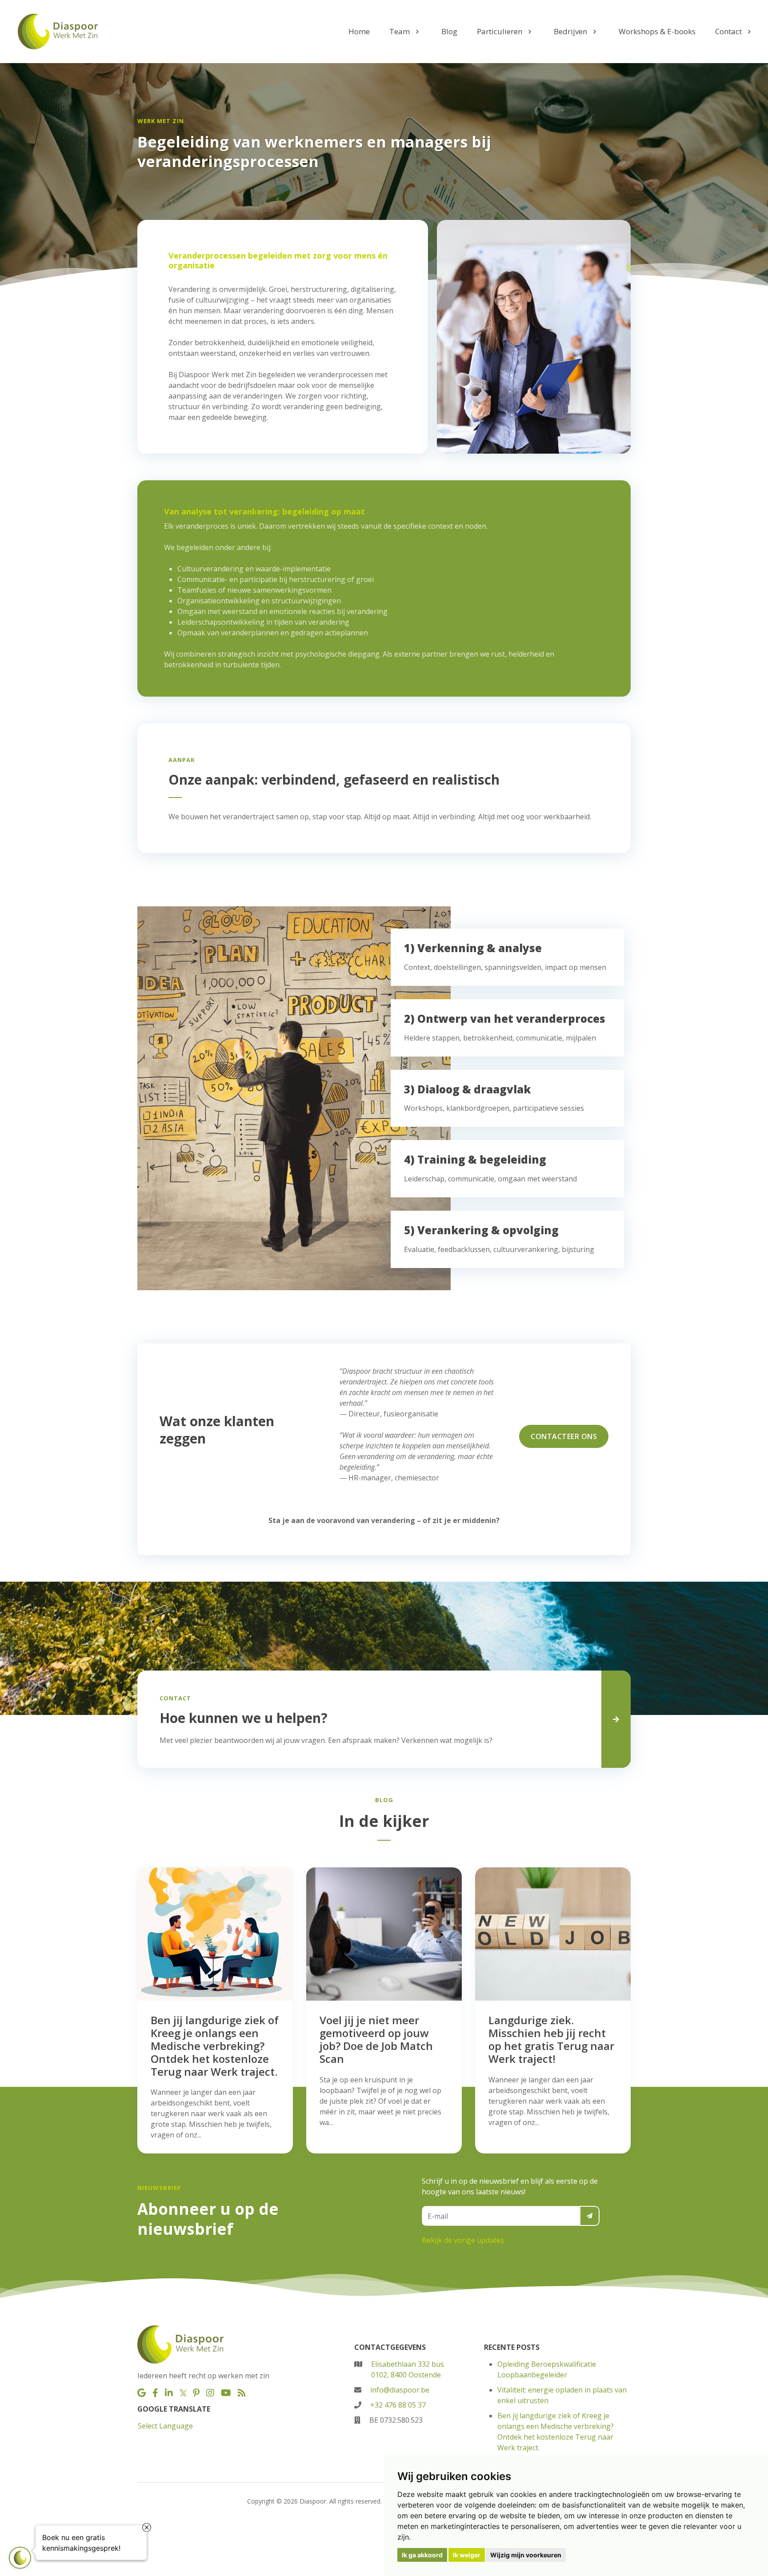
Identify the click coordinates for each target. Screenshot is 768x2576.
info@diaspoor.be (400, 2390)
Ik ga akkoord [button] (422, 2555)
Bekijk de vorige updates (463, 2240)
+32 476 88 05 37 (398, 2405)
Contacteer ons (564, 1436)
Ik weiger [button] (467, 2555)
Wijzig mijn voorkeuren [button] (526, 2555)
